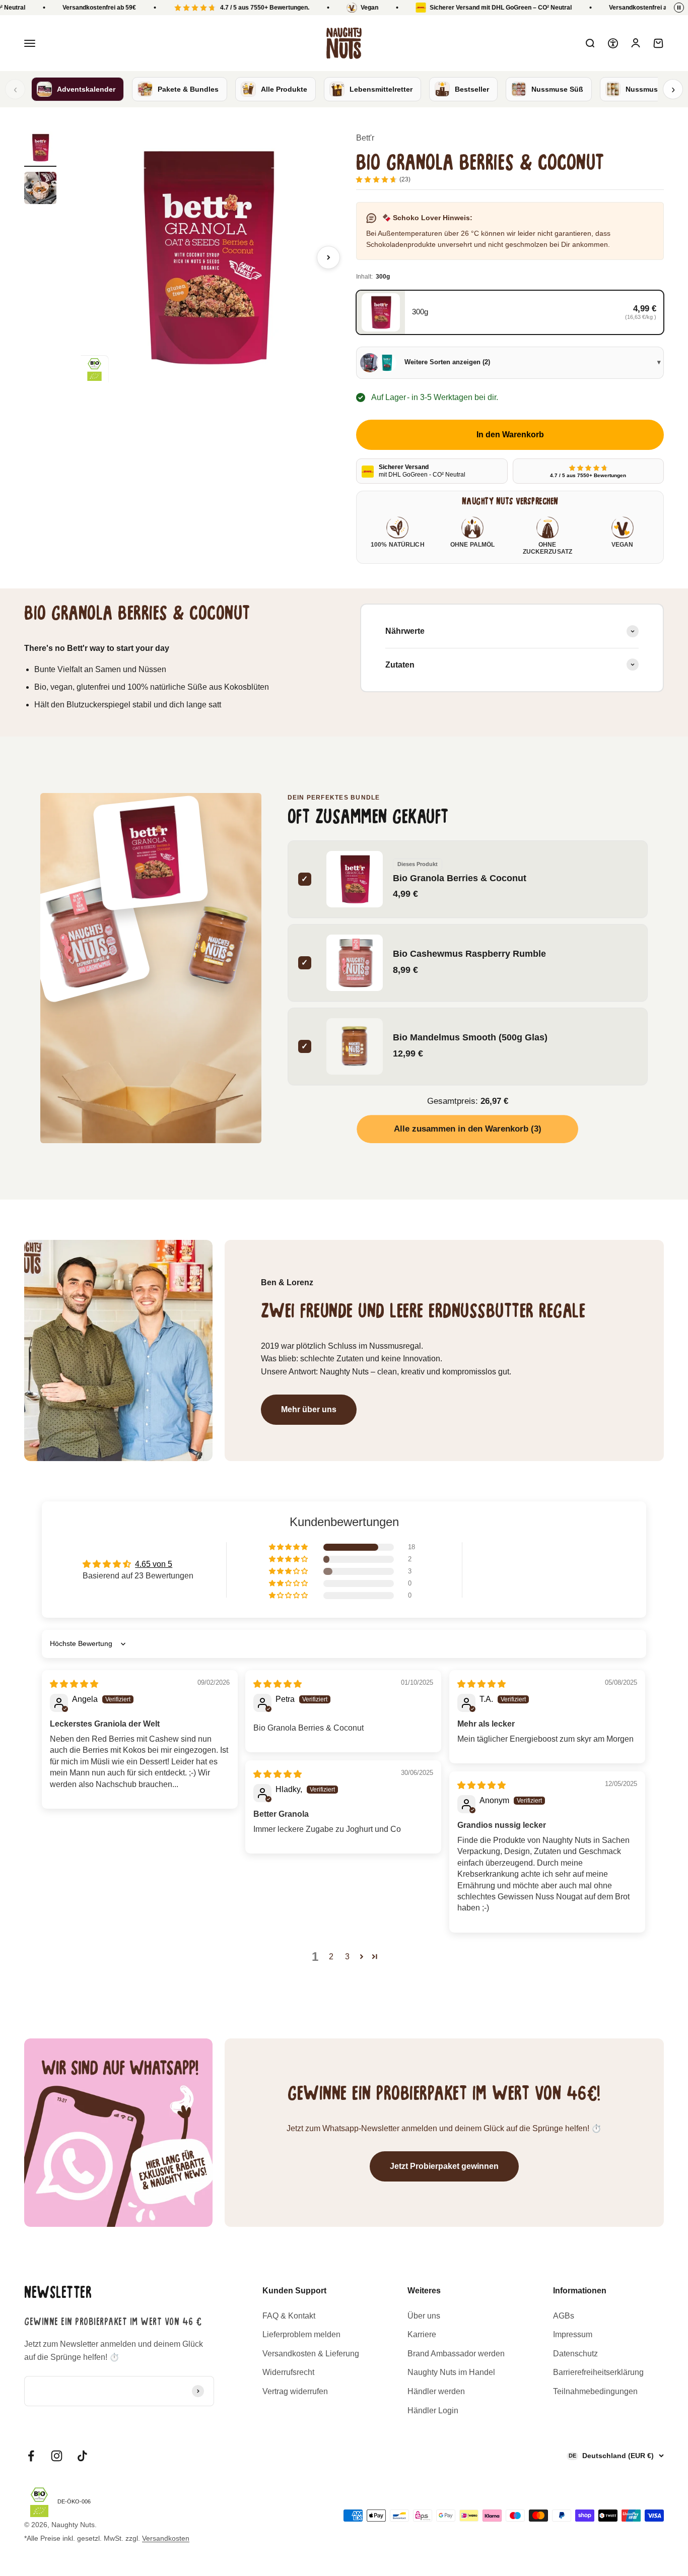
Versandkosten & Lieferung (311, 2354)
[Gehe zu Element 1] (40, 149)
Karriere (422, 2334)
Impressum (573, 2334)
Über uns (424, 2316)
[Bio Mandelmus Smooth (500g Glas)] (218, 946)
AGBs (564, 2316)
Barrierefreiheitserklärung (598, 2372)
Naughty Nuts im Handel (451, 2372)
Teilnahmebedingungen (595, 2391)
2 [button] (331, 1957)
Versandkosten (166, 2538)
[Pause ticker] (679, 8)
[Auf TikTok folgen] (82, 2456)
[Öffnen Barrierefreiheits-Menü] (613, 43)
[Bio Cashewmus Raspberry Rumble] (85, 938)
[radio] (510, 312)
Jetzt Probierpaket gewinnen (444, 2166)
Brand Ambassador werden (456, 2354)
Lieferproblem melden (301, 2334)
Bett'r (365, 138)
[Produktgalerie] (206, 257)
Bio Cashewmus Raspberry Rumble (469, 953)
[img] (74, 1684)
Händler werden (436, 2391)
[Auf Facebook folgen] (31, 2456)
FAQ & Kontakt (289, 2316)
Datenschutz (575, 2354)
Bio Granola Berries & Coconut (460, 877)
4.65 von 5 (154, 1564)
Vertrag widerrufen (295, 2391)
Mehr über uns (309, 1409)
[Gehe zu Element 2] (40, 189)
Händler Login (433, 2410)
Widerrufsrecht (288, 2372)
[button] (289, 1547)
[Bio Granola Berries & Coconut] (151, 853)
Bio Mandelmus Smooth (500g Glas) (470, 1037)
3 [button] (347, 1957)
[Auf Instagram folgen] (57, 2456)
